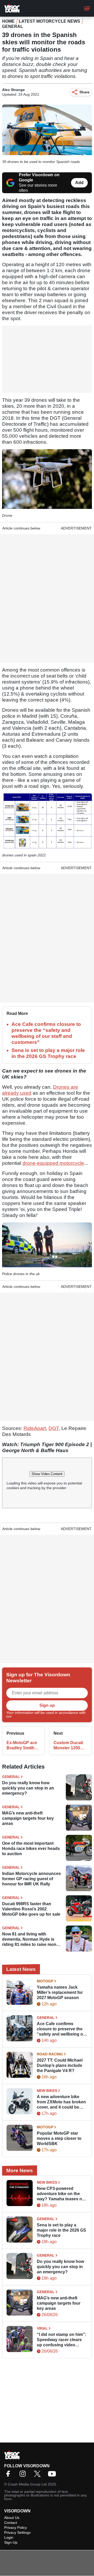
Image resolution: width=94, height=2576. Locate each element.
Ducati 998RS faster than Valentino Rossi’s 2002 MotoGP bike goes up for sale (31, 1909)
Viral (42, 2328)
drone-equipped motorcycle (53, 1163)
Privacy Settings (17, 2532)
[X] (39, 2475)
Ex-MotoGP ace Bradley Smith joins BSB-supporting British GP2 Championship (22, 1746)
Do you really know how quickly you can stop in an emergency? (28, 1788)
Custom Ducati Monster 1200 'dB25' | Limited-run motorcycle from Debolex (69, 1746)
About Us (12, 2518)
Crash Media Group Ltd (27, 2484)
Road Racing (50, 2054)
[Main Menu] (87, 8)
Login (9, 2537)
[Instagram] (24, 2475)
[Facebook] (9, 2475)
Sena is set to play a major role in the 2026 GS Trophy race (61, 2230)
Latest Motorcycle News (49, 21)
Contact (11, 2523)
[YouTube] (53, 2475)
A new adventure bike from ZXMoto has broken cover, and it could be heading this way (61, 2102)
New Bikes (47, 2091)
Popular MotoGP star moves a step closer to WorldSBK (59, 2138)
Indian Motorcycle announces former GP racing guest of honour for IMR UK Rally (31, 1879)
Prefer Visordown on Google (39, 177)
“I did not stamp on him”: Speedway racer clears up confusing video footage (61, 2340)
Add (79, 183)
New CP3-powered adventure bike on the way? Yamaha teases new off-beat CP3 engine (62, 2194)
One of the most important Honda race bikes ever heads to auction (31, 1849)
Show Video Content (47, 1474)
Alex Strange (13, 90)
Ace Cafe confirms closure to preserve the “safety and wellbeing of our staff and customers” (61, 2029)
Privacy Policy (24, 1716)
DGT (54, 1428)
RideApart (35, 1428)
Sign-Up (11, 2542)
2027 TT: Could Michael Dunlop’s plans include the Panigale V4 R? (60, 2065)
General (13, 26)
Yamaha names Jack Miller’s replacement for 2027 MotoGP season (60, 1992)
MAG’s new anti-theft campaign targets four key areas (28, 1818)
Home (8, 21)
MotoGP (45, 1981)
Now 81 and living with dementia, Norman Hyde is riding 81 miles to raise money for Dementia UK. (32, 1939)
